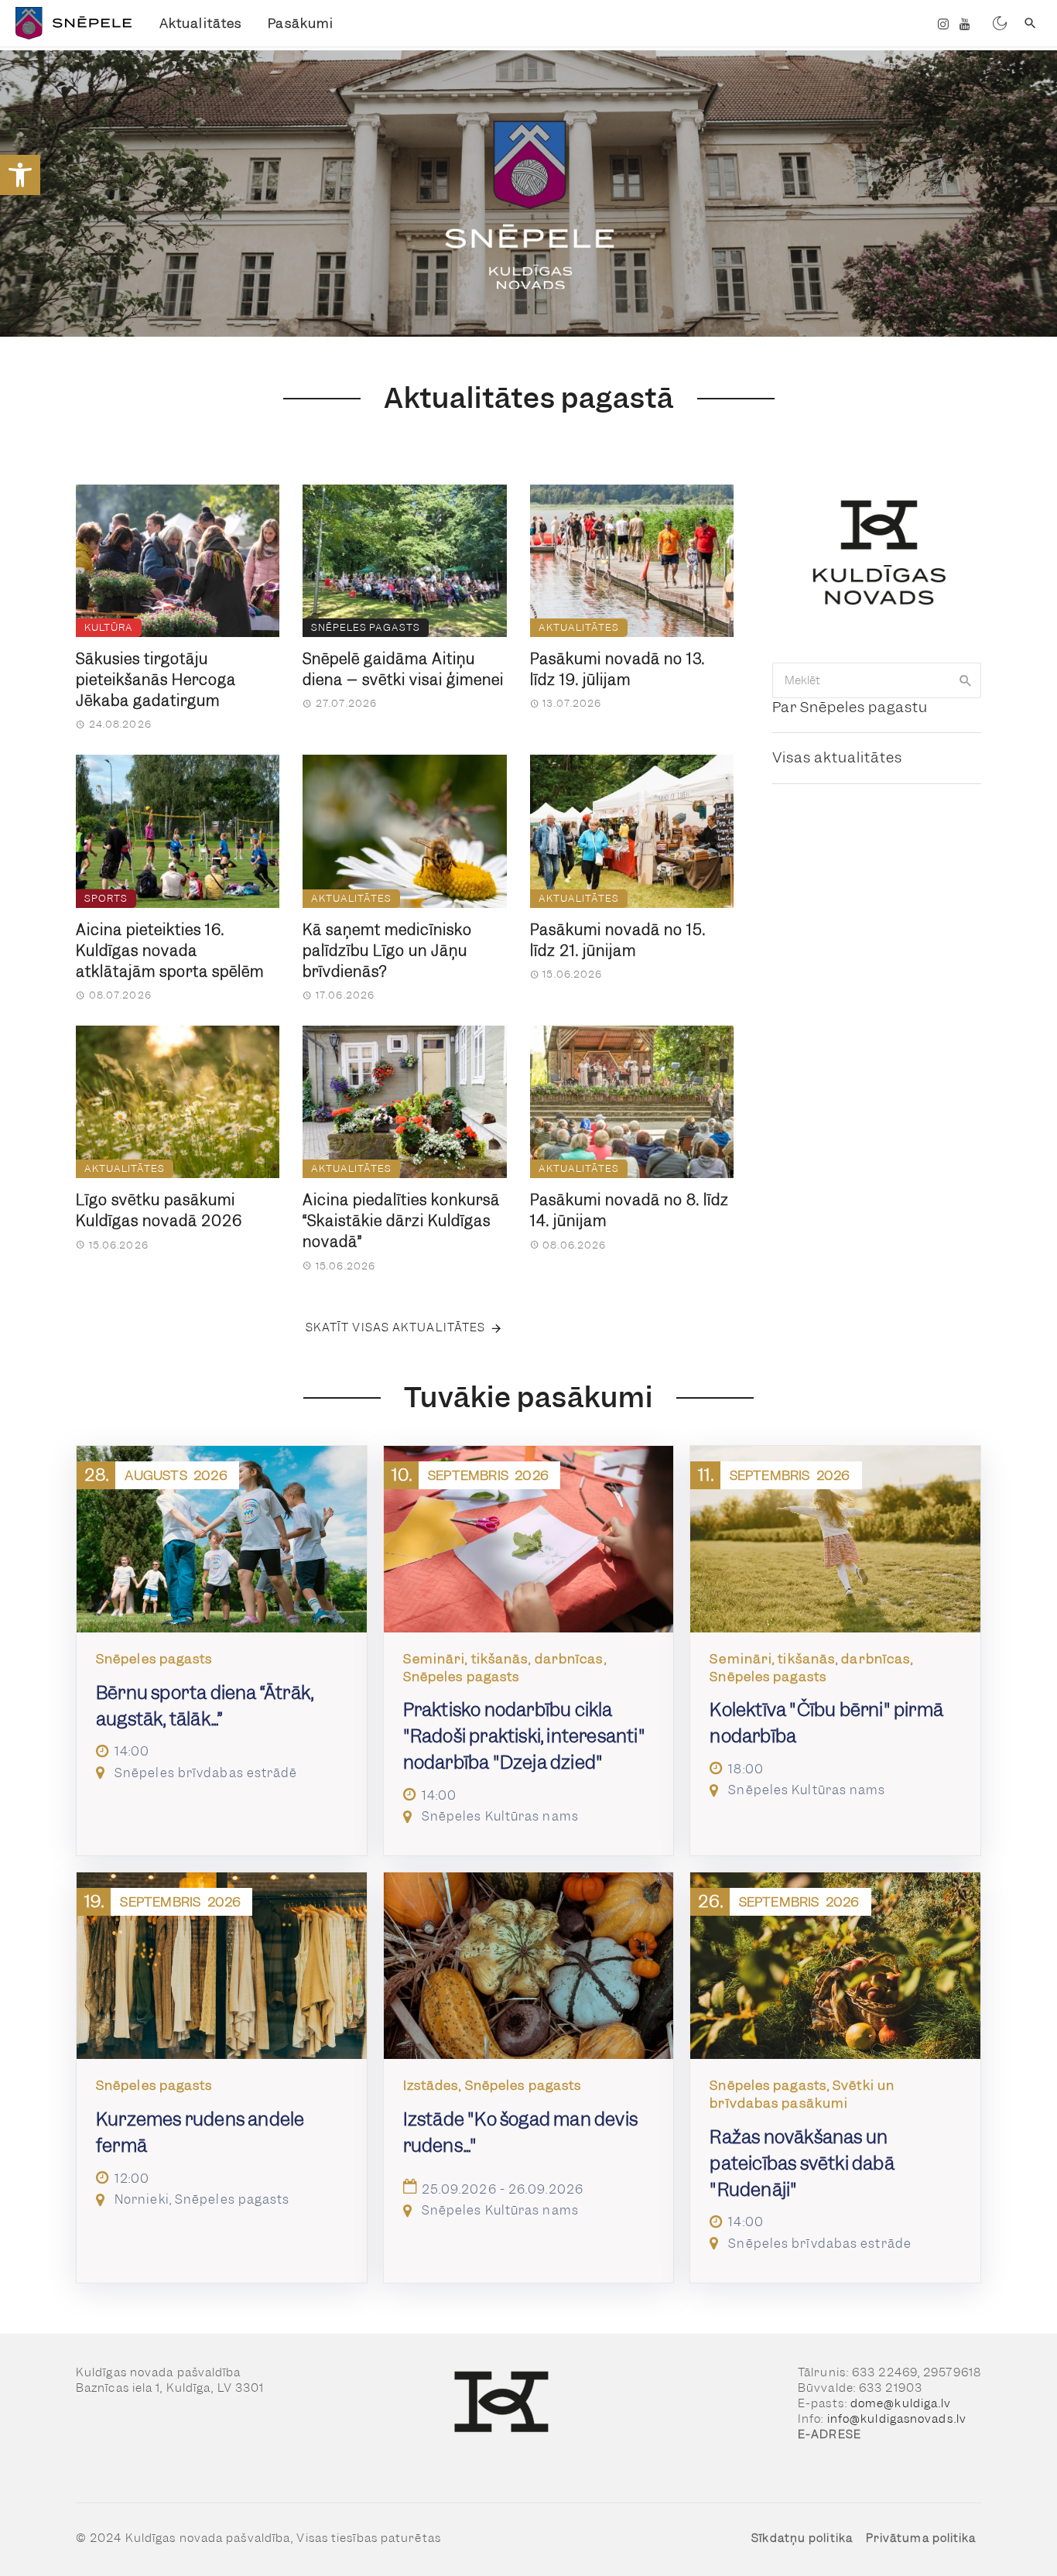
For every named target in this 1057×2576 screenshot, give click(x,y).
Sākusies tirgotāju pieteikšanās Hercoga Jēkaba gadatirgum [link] (156, 680)
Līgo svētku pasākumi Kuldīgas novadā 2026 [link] (159, 1211)
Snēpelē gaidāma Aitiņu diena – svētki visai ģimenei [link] (403, 670)
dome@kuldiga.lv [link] (901, 2403)
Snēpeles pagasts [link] (366, 627)
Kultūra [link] (109, 627)
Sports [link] (106, 898)
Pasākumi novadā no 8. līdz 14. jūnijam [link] (629, 1211)
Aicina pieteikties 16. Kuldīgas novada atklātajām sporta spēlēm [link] (170, 951)
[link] (20, 175)
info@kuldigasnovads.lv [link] (897, 2419)
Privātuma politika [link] (921, 2538)
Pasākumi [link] (301, 23)
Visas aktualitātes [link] (837, 757)
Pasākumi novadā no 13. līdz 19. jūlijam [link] (617, 670)
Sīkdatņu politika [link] (802, 2538)
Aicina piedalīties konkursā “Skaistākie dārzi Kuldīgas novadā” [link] (401, 1221)
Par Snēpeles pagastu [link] (850, 707)
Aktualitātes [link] (200, 23)
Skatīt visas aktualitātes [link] (396, 1327)
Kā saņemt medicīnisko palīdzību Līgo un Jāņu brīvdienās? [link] (387, 951)
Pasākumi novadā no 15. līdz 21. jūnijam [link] (618, 940)
